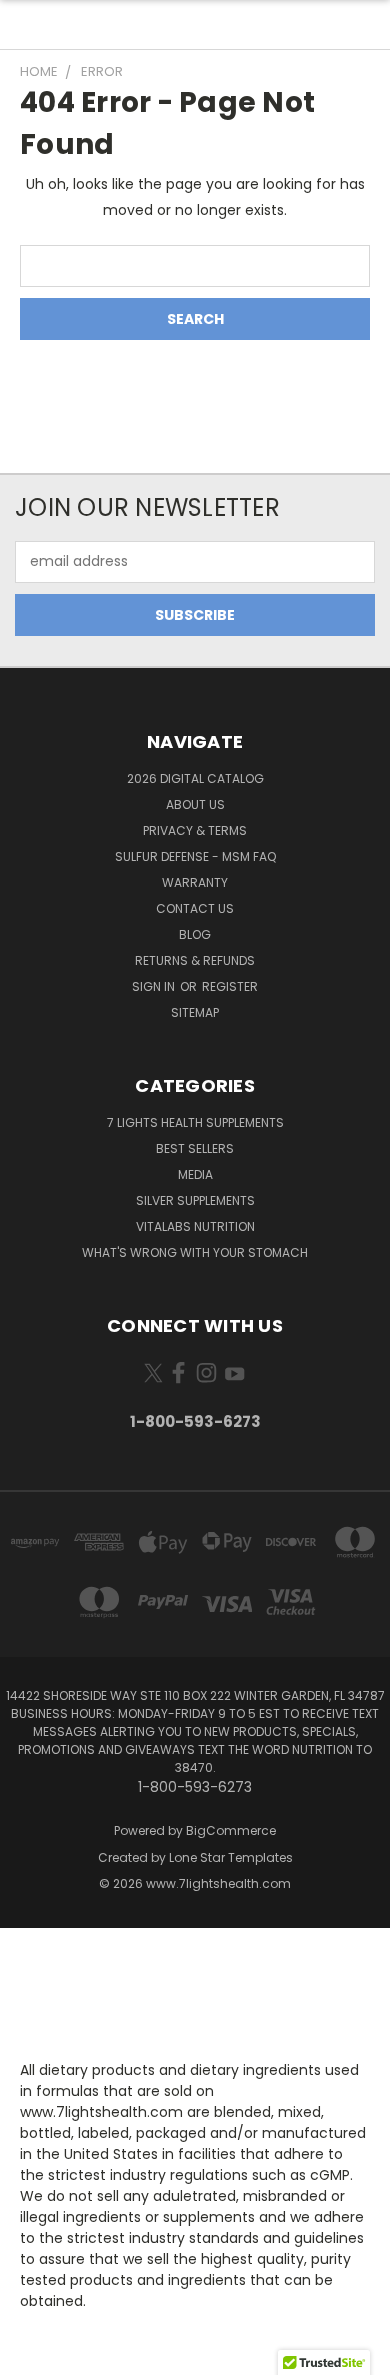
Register (230, 986)
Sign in (155, 986)
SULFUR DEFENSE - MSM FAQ (195, 856)
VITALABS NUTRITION (195, 1226)
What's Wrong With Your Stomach (195, 1252)
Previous (31, 2355)
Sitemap (195, 1012)
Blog (195, 934)
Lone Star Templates (231, 1857)
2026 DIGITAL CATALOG (195, 778)
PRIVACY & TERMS (195, 830)
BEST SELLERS (195, 1148)
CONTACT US (195, 908)
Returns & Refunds (195, 960)
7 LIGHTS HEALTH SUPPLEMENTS (195, 1122)
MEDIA (195, 1174)
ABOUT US (195, 804)
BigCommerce (231, 1830)
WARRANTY (195, 882)
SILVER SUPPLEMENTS (195, 1200)
